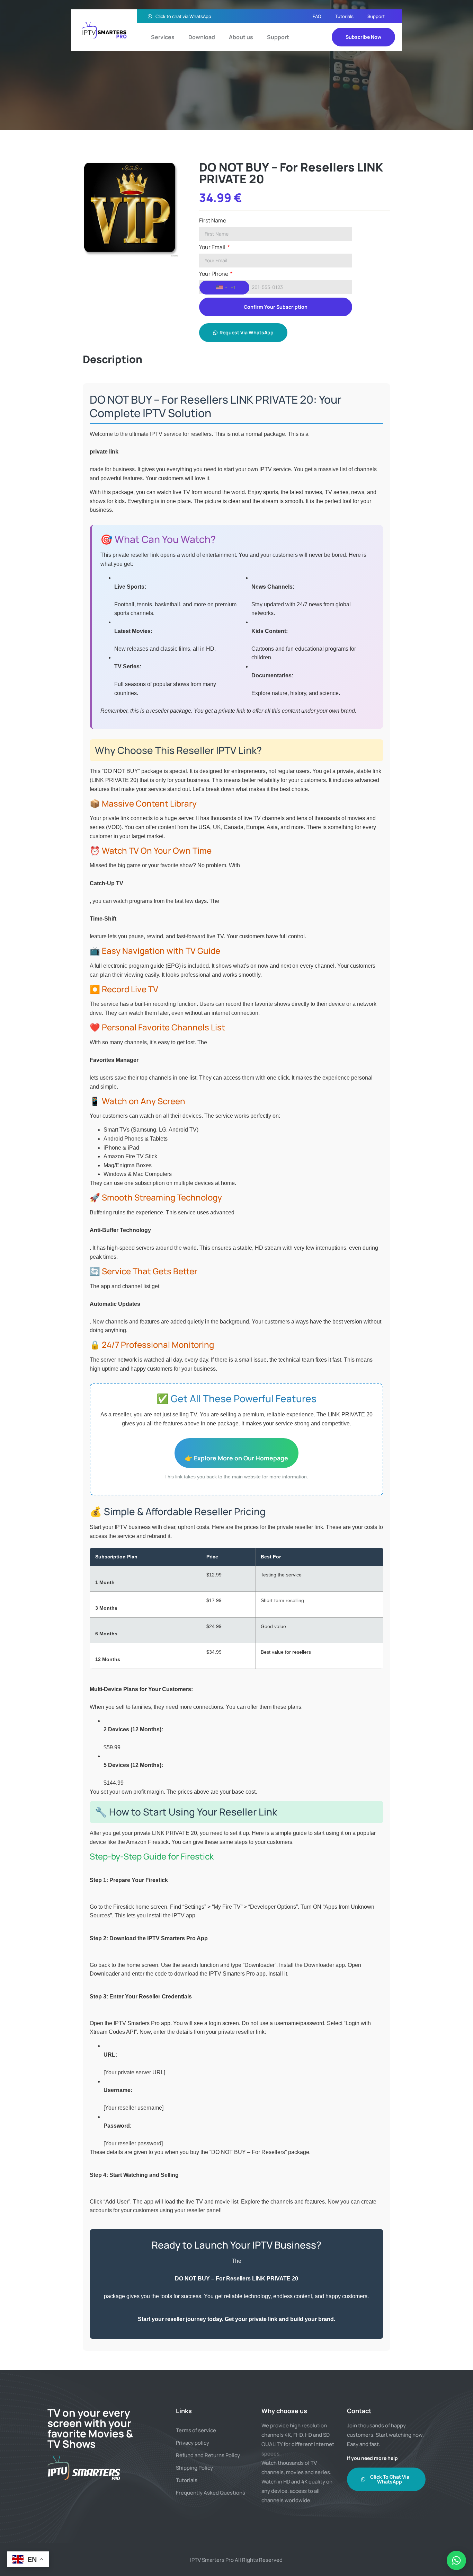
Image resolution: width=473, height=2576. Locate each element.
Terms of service (196, 2430)
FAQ (317, 16)
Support (376, 16)
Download (202, 37)
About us (241, 37)
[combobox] (224, 288)
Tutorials (344, 16)
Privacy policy (193, 2443)
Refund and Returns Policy (208, 2455)
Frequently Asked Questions (211, 2493)
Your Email (213, 248)
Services (163, 37)
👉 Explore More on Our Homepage (237, 1458)
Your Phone (214, 274)
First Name (213, 221)
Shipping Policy (194, 2468)
